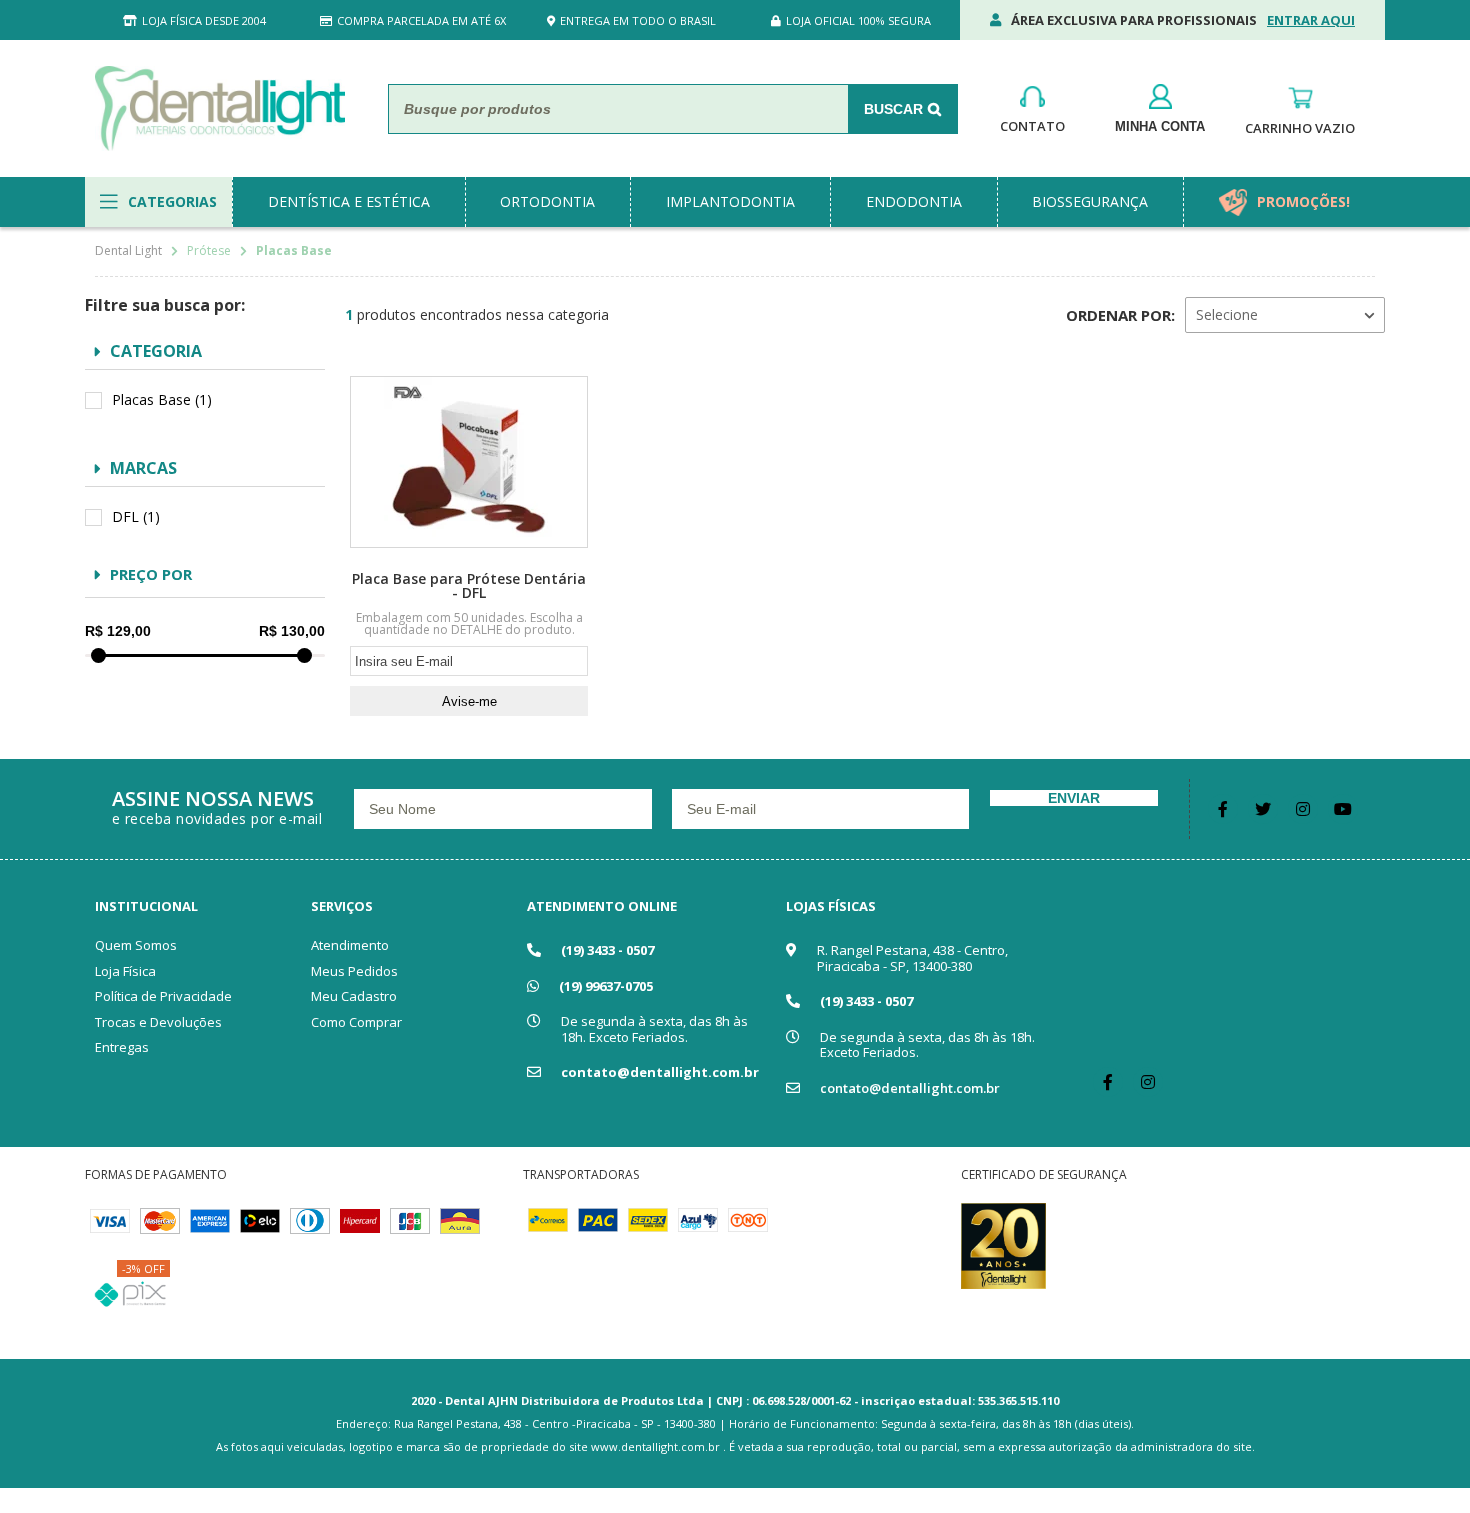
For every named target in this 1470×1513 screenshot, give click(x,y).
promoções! (1303, 201)
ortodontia (547, 201)
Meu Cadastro (354, 996)
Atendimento (350, 945)
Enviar (1074, 798)
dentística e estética (349, 201)
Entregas (122, 1047)
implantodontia (730, 201)
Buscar (893, 109)
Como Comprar (356, 1022)
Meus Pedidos (354, 971)
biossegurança (1090, 201)
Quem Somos (136, 945)
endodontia (914, 201)
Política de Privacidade (163, 996)
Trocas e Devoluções (158, 1022)
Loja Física (125, 971)
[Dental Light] (220, 108)
